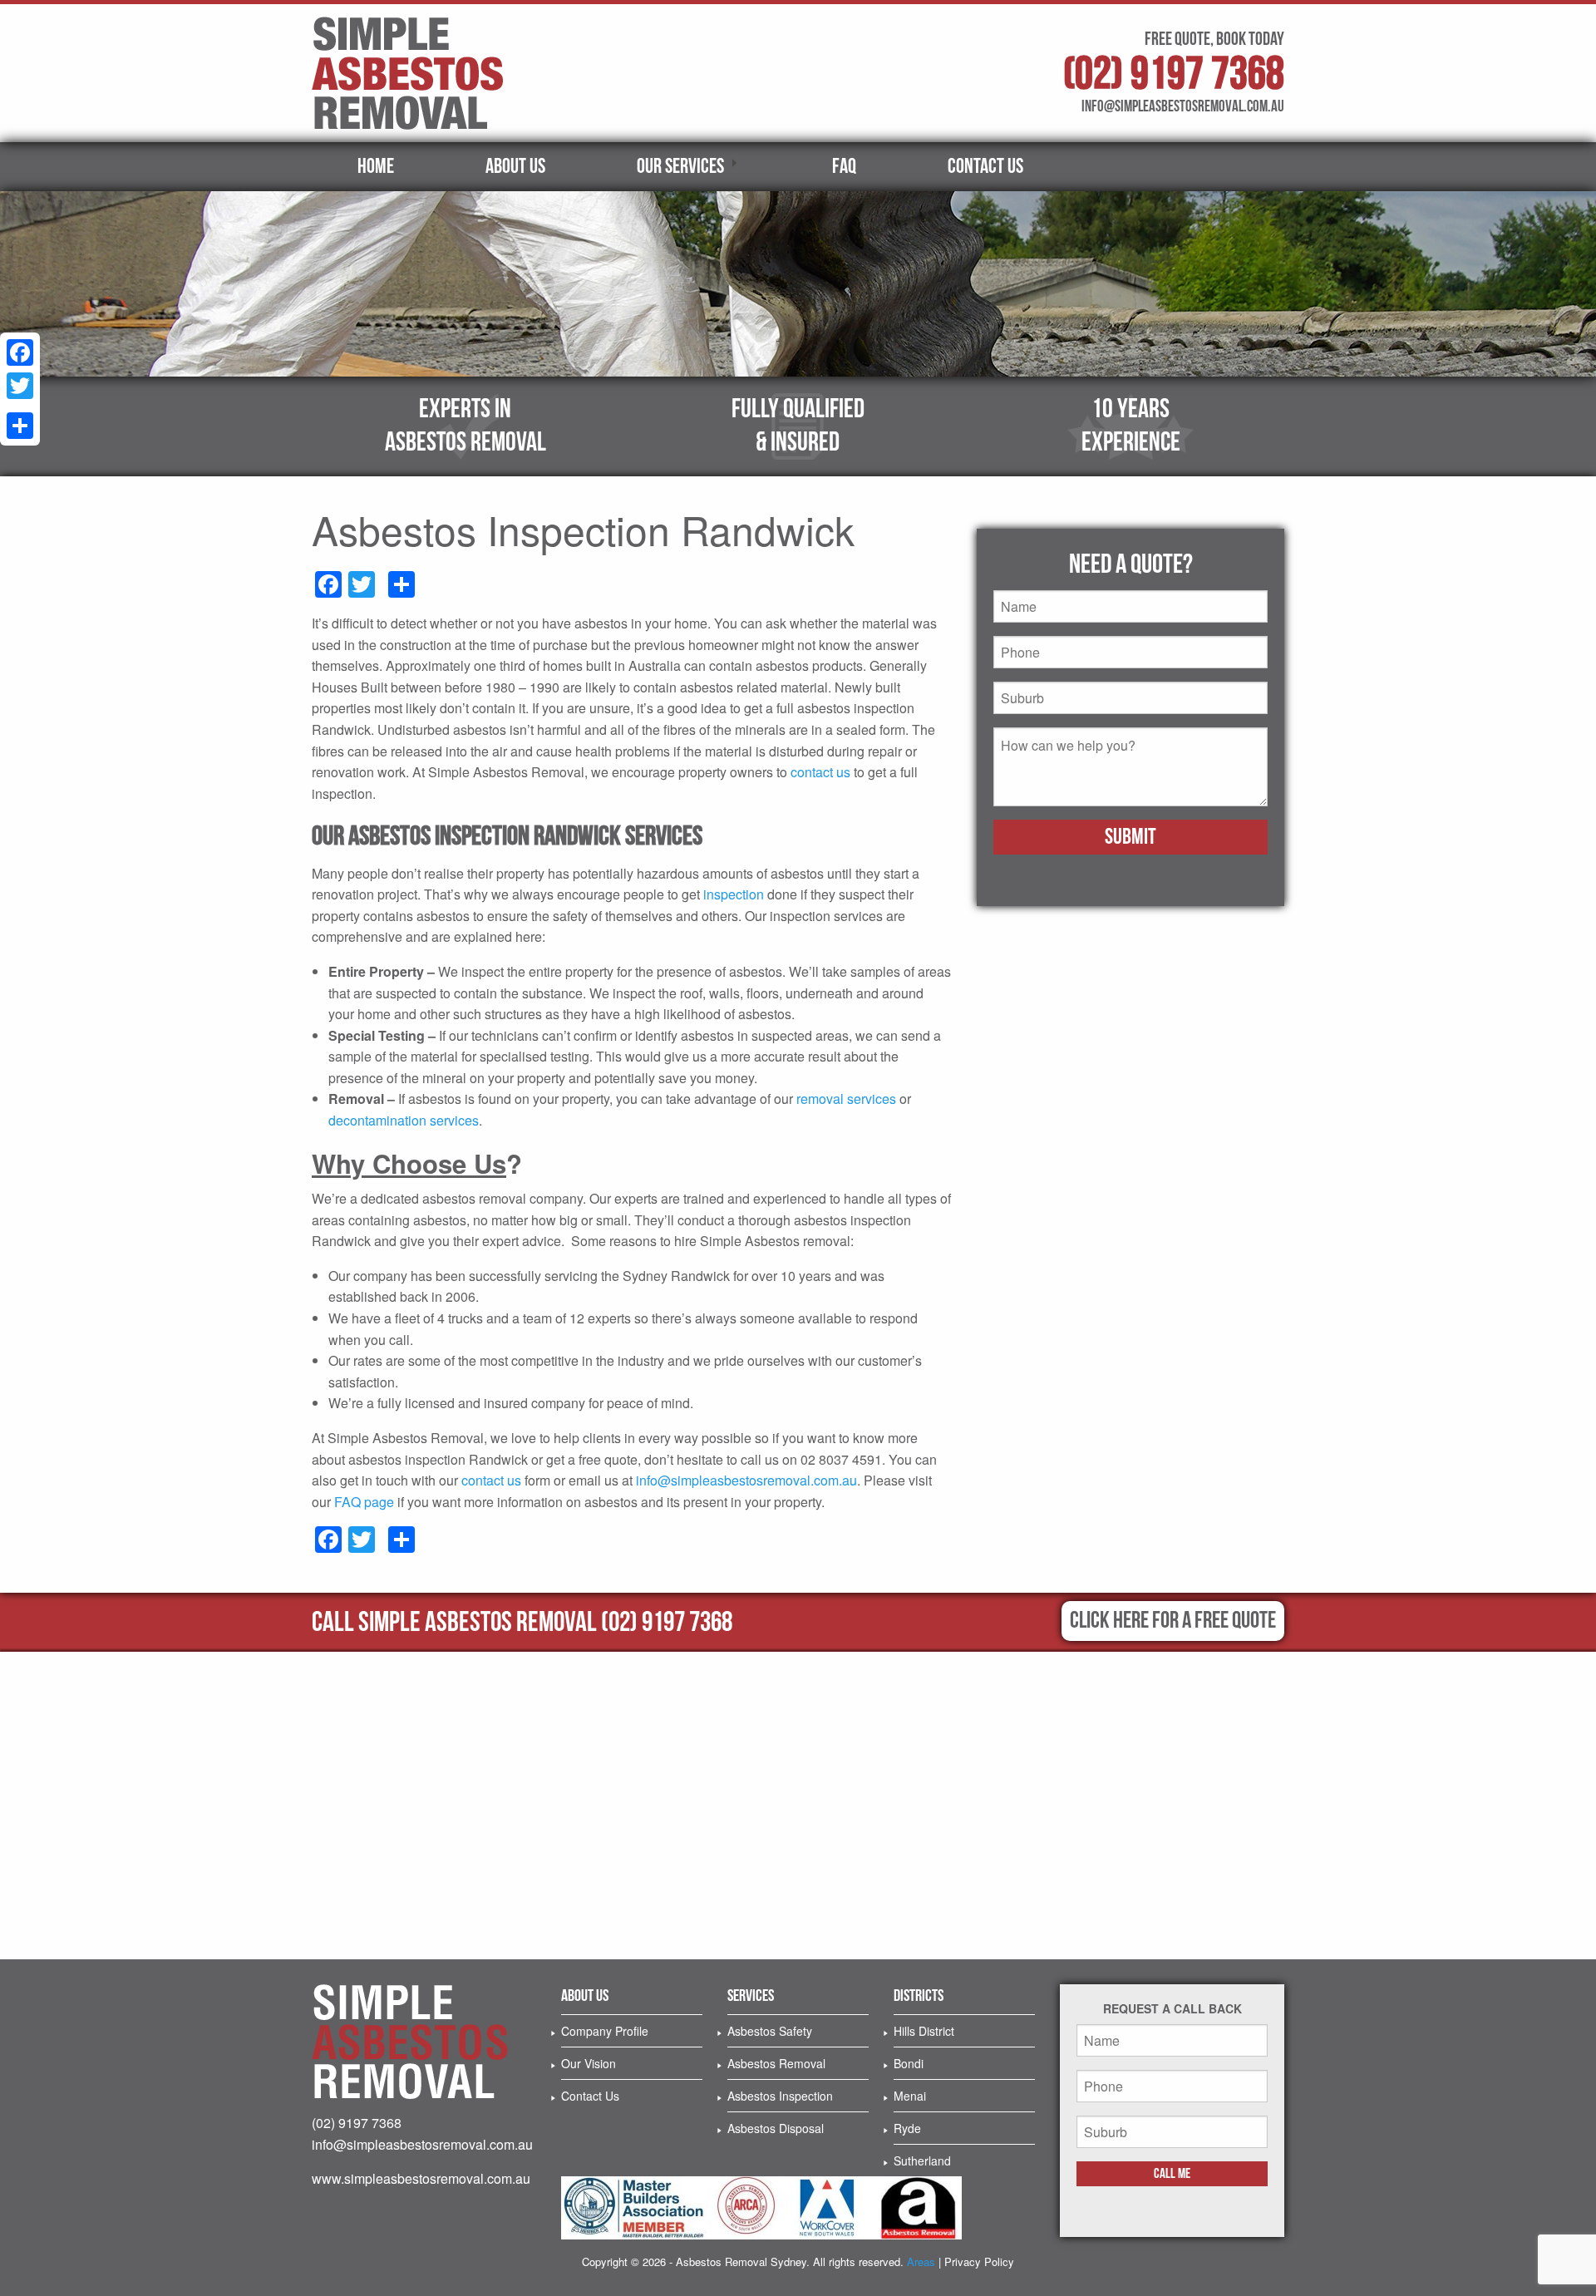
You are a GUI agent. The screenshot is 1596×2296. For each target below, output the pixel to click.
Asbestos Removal (776, 2063)
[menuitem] (376, 167)
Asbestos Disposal (776, 2128)
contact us (820, 772)
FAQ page (364, 1502)
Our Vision (589, 2063)
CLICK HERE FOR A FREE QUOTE (1173, 1621)
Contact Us (985, 167)
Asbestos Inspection (780, 2096)
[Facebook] (20, 352)
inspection (734, 894)
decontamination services (404, 1120)
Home (376, 167)
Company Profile (605, 2031)
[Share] (20, 426)
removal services (846, 1099)
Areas (921, 2262)
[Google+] (20, 406)
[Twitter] (20, 386)
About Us (515, 167)
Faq (844, 167)
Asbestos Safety (770, 2031)
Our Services (680, 167)
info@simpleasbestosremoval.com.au (746, 1480)
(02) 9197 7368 (1174, 74)
